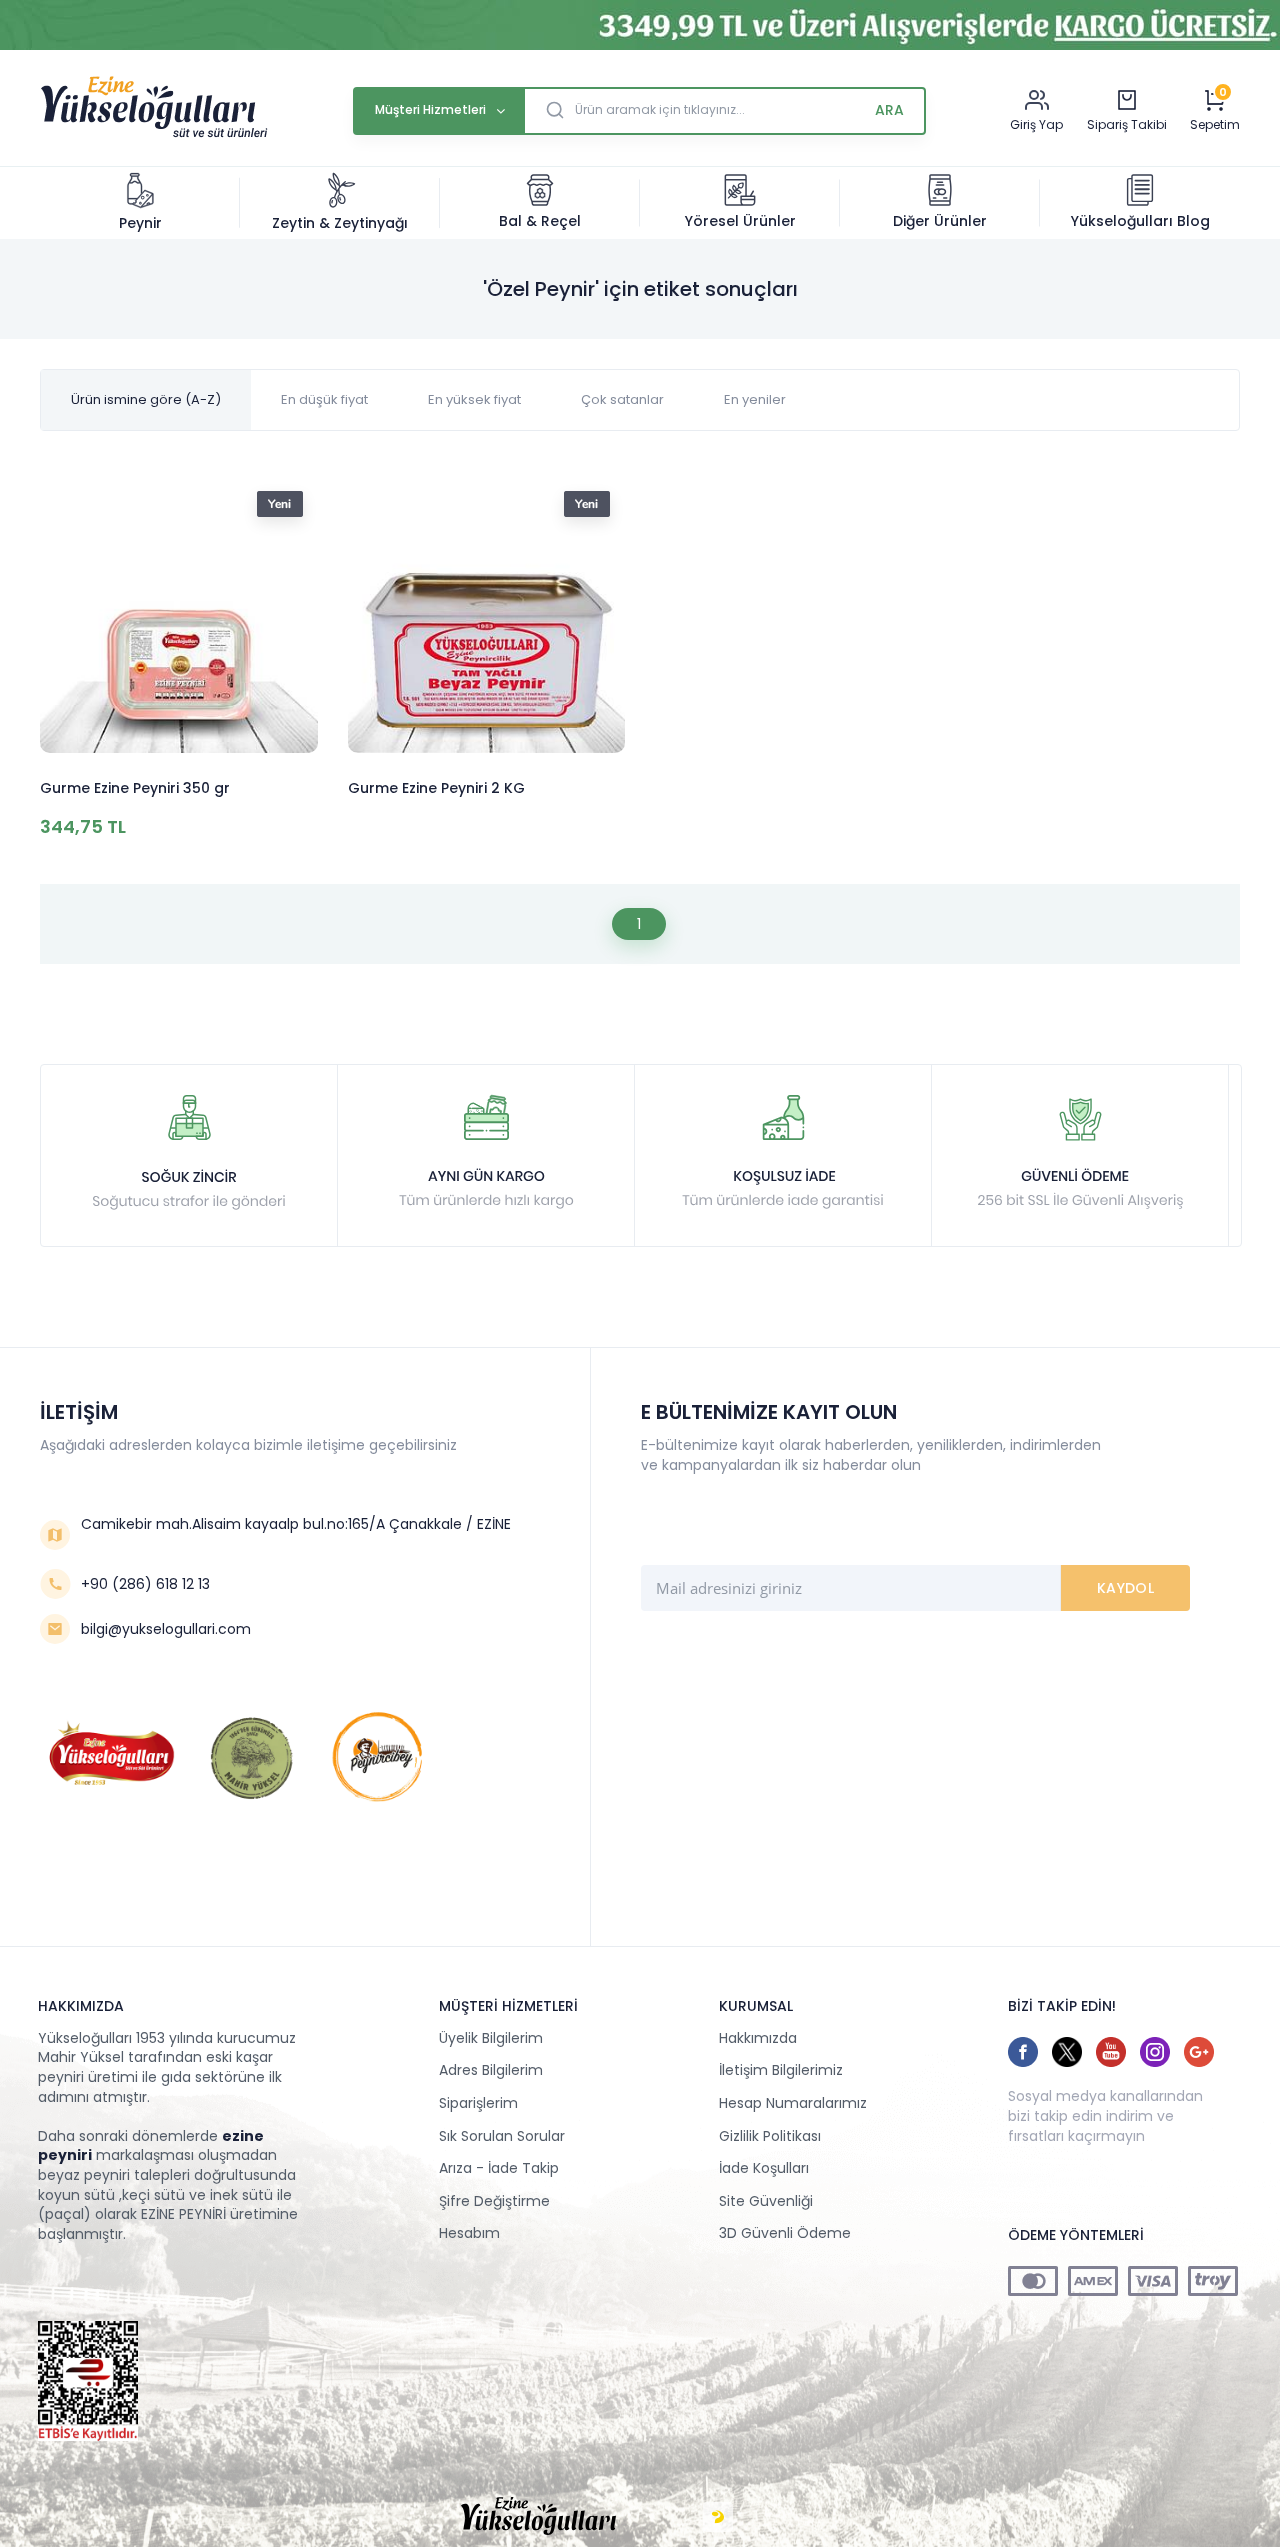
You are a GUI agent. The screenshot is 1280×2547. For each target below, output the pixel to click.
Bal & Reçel (540, 221)
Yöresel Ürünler (740, 221)
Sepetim (1215, 125)
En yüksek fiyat (474, 399)
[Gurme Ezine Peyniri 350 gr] (179, 617)
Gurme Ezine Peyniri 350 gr (135, 788)
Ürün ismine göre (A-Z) (146, 399)
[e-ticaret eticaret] (718, 2517)
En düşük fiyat (324, 399)
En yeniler (755, 399)
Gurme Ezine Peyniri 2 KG (436, 788)
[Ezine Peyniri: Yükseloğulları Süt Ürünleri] (154, 135)
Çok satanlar (622, 399)
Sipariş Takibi (1127, 124)
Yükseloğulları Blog (1140, 221)
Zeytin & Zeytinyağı (340, 223)
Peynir (140, 223)
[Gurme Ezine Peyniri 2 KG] (487, 617)
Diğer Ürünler (940, 221)
